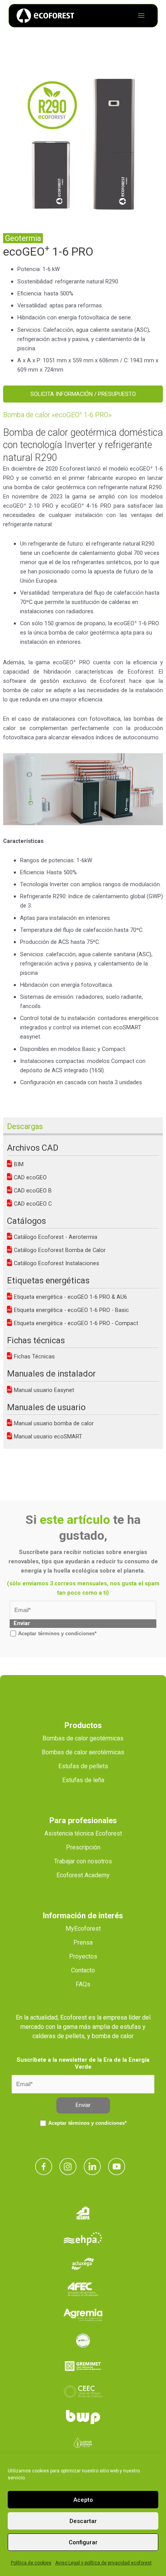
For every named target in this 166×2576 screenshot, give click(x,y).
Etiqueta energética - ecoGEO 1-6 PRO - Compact (75, 1323)
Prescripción (83, 1847)
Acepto (83, 2500)
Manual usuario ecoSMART (47, 1436)
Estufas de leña (83, 1780)
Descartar (83, 2521)
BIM (18, 1164)
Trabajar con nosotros (83, 1861)
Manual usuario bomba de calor (53, 1423)
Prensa (83, 1942)
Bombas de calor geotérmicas (83, 1738)
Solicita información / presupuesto (83, 394)
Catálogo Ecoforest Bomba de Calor (59, 1250)
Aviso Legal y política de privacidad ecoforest (103, 2563)
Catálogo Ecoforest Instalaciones (56, 1263)
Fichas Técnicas (34, 1356)
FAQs (83, 1984)
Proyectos (83, 1956)
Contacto (83, 1970)
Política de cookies (31, 2563)
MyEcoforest (83, 1929)
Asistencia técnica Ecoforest (83, 1833)
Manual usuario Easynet (43, 1390)
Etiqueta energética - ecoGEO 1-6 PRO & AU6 (70, 1297)
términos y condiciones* (67, 1633)
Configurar (83, 2542)
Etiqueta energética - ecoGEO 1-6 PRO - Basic (71, 1310)
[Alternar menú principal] (141, 15)
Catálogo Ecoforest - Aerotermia (55, 1237)
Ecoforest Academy (83, 1875)
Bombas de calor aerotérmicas (83, 1752)
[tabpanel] (83, 144)
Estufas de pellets (83, 1766)
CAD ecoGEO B (32, 1191)
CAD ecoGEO (30, 1177)
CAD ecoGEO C (32, 1204)
